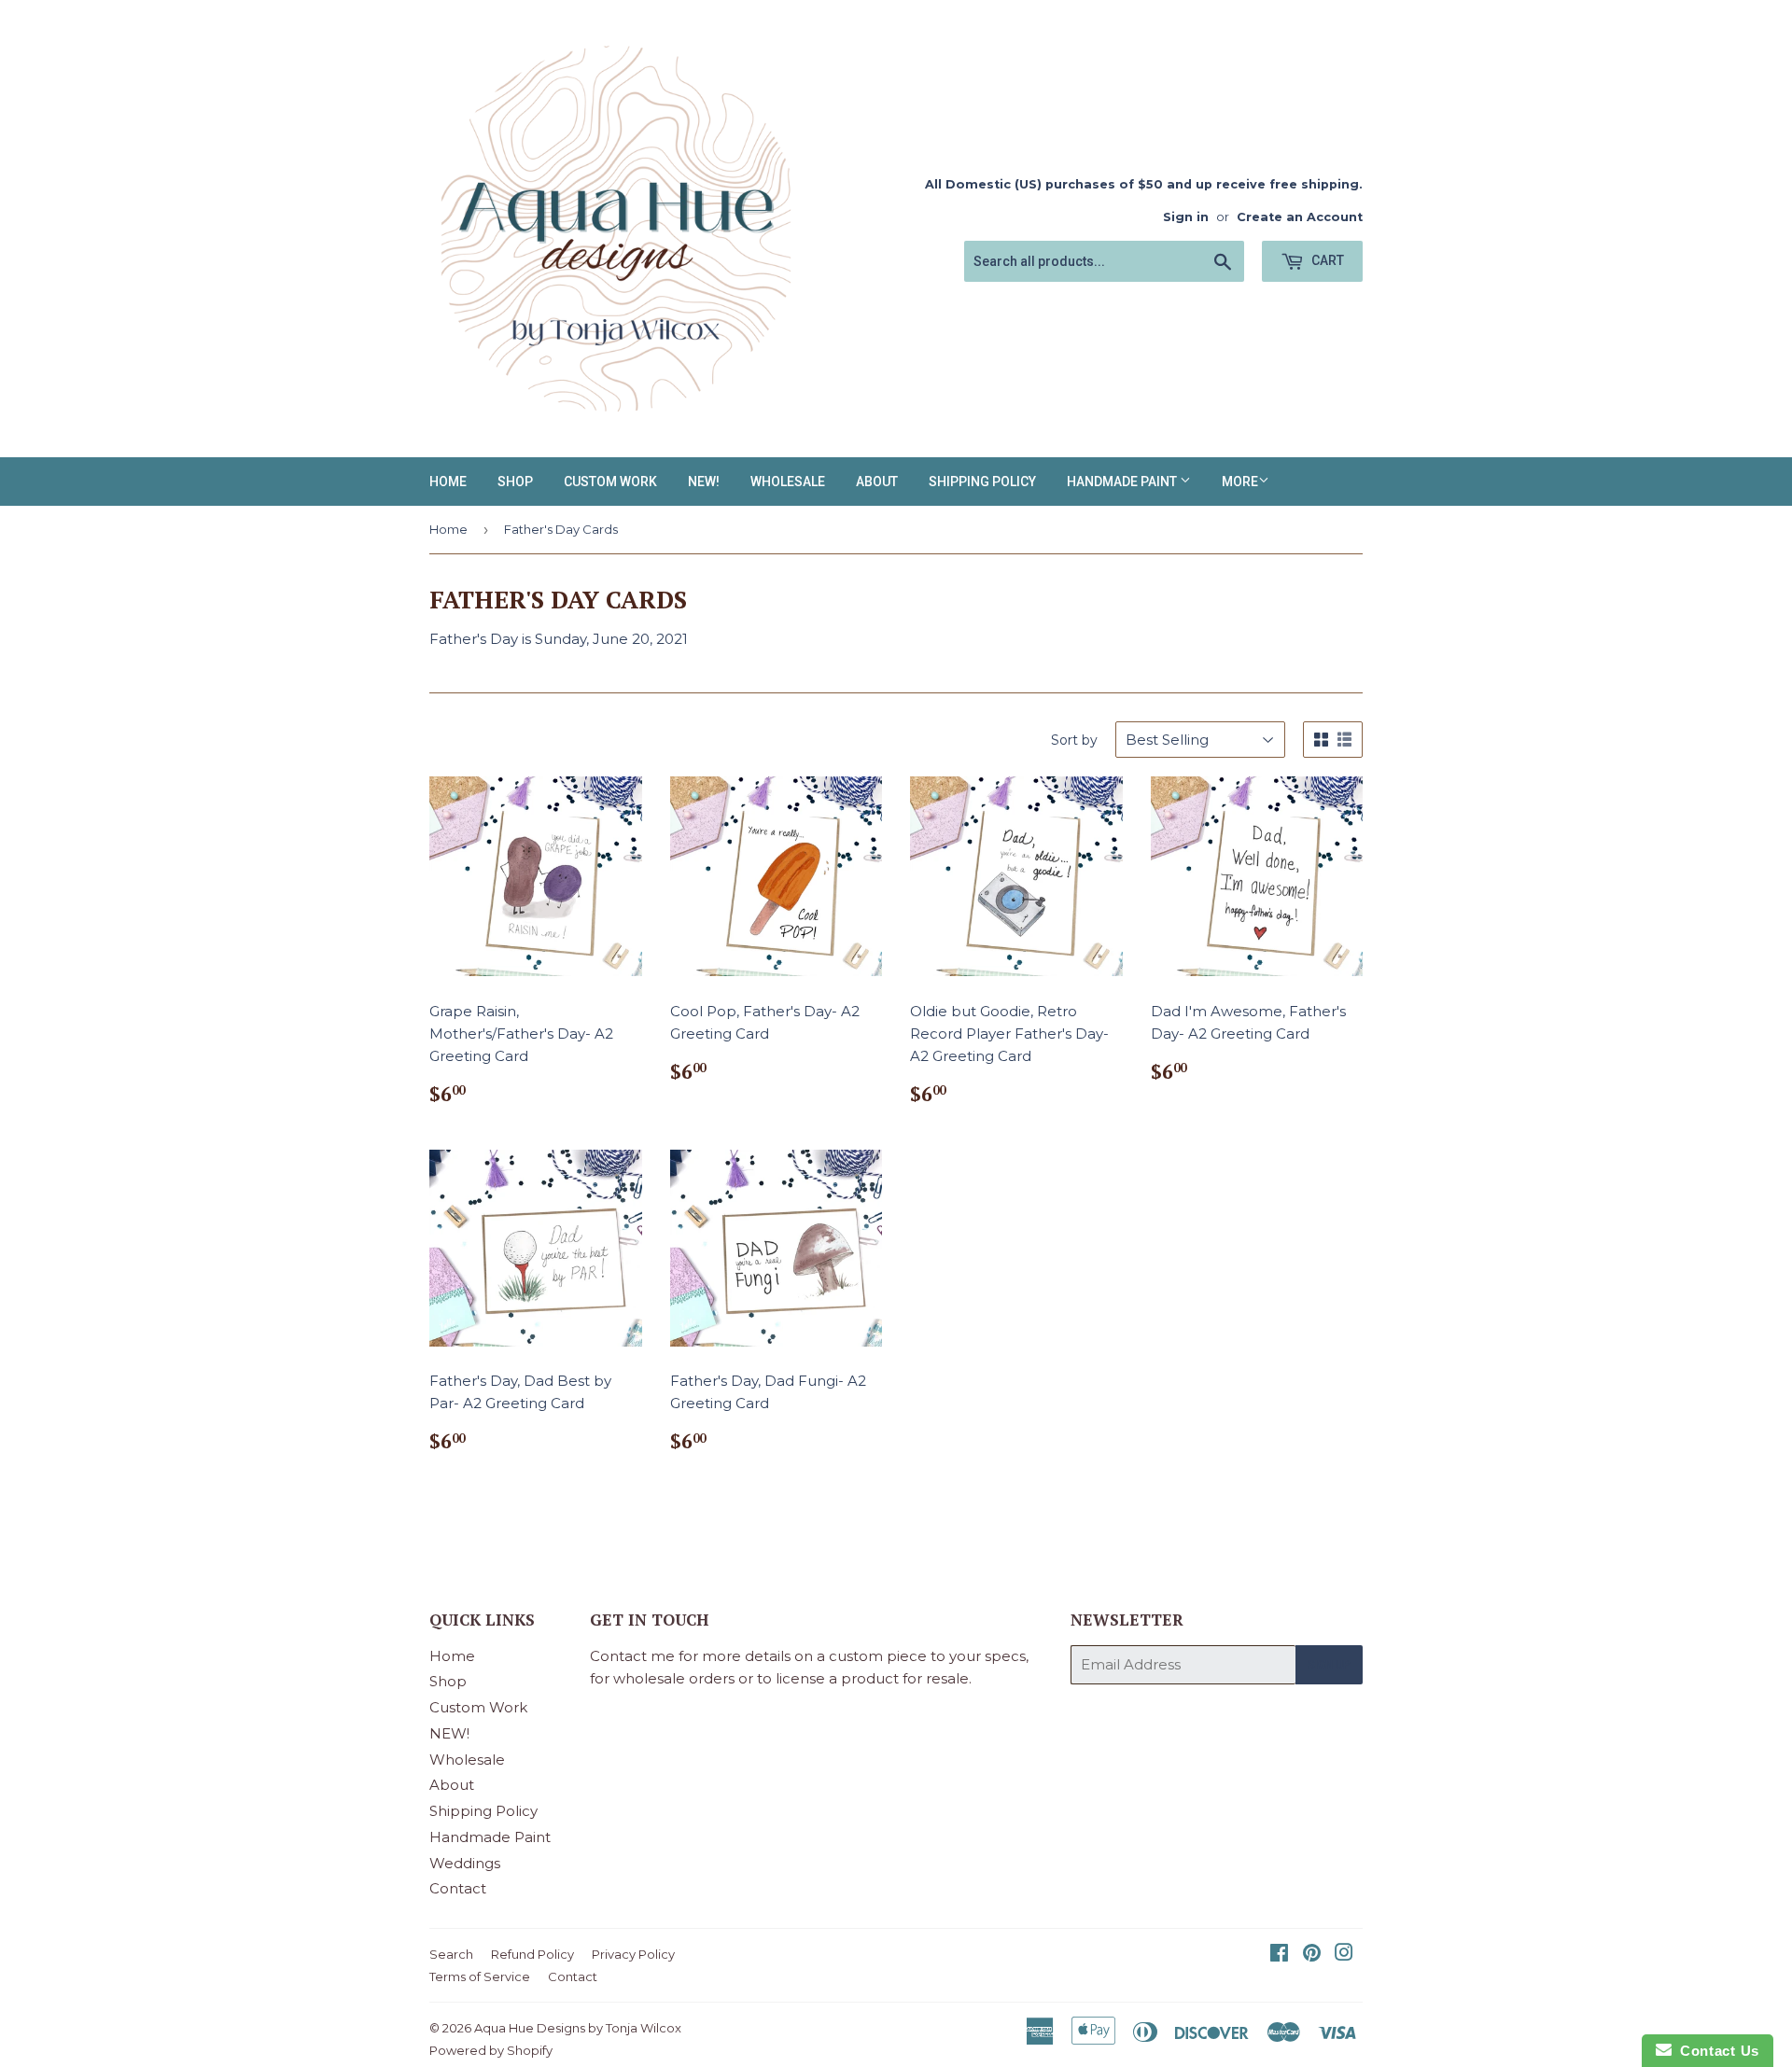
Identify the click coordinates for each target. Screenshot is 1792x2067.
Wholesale (788, 482)
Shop (515, 482)
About (877, 482)
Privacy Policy (633, 1954)
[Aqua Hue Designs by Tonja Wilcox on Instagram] (1344, 1955)
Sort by (1074, 740)
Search (451, 1954)
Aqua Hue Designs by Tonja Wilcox (578, 2028)
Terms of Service (480, 1976)
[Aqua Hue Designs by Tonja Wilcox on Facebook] (1279, 1955)
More (1240, 482)
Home (448, 482)
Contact (458, 1888)
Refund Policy (532, 1954)
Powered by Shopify (491, 2050)
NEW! (704, 482)
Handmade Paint (1123, 482)
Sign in (1186, 217)
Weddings (465, 1863)
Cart (1326, 260)
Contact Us (1715, 2051)
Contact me (632, 1656)
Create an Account (1300, 217)
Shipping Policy (982, 482)
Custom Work (610, 482)
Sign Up (1329, 1665)
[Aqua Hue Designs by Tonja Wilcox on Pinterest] (1312, 1955)
